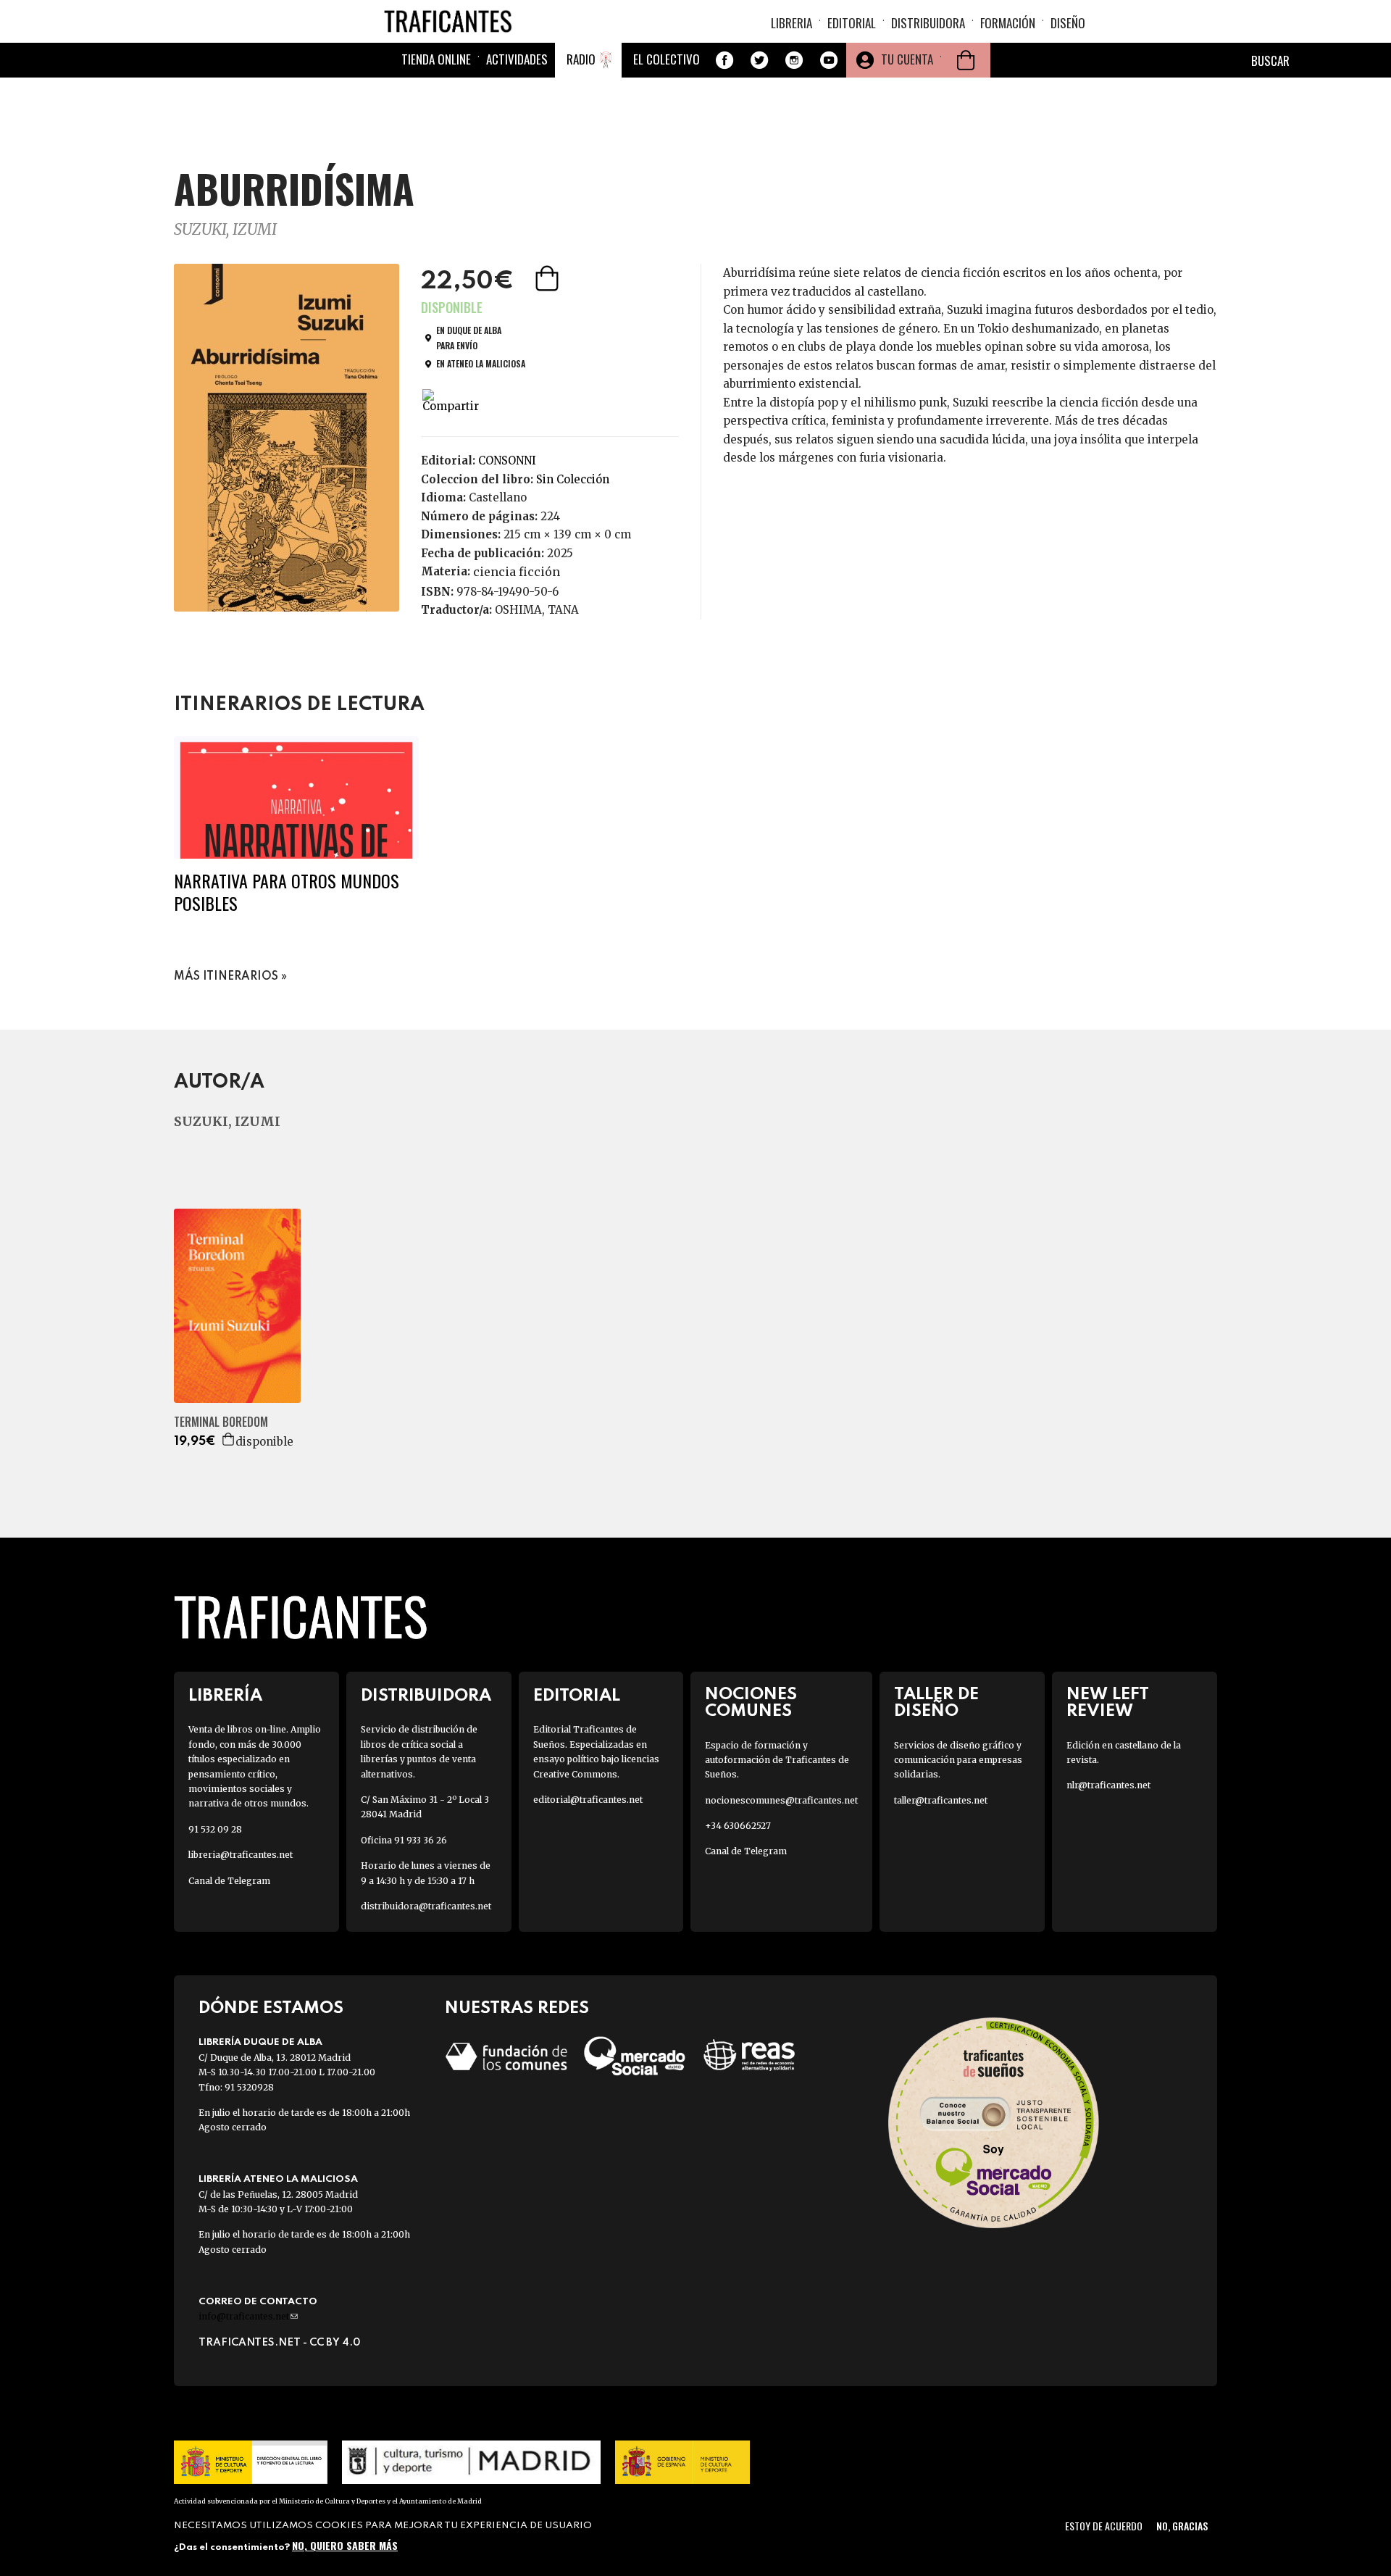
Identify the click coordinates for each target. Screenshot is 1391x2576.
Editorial (852, 23)
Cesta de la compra (966, 60)
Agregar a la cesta (548, 278)
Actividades (517, 59)
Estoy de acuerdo (1104, 2526)
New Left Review (1108, 1703)
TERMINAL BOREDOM (221, 1422)
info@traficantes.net (248, 2316)
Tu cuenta (907, 59)
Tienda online (436, 59)
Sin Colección (573, 479)
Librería (225, 1696)
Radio (581, 59)
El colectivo (667, 59)
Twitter (759, 60)
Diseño (1068, 23)
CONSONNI (507, 460)
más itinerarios (226, 977)
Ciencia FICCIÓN (517, 572)
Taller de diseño (936, 1703)
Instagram (794, 60)
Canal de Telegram (229, 1881)
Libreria (791, 23)
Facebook (724, 60)
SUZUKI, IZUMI (225, 229)
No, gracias (1182, 2526)
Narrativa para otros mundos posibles (287, 892)
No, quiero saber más (345, 2545)
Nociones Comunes (751, 1703)
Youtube (829, 60)
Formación (1008, 23)
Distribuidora (928, 23)
